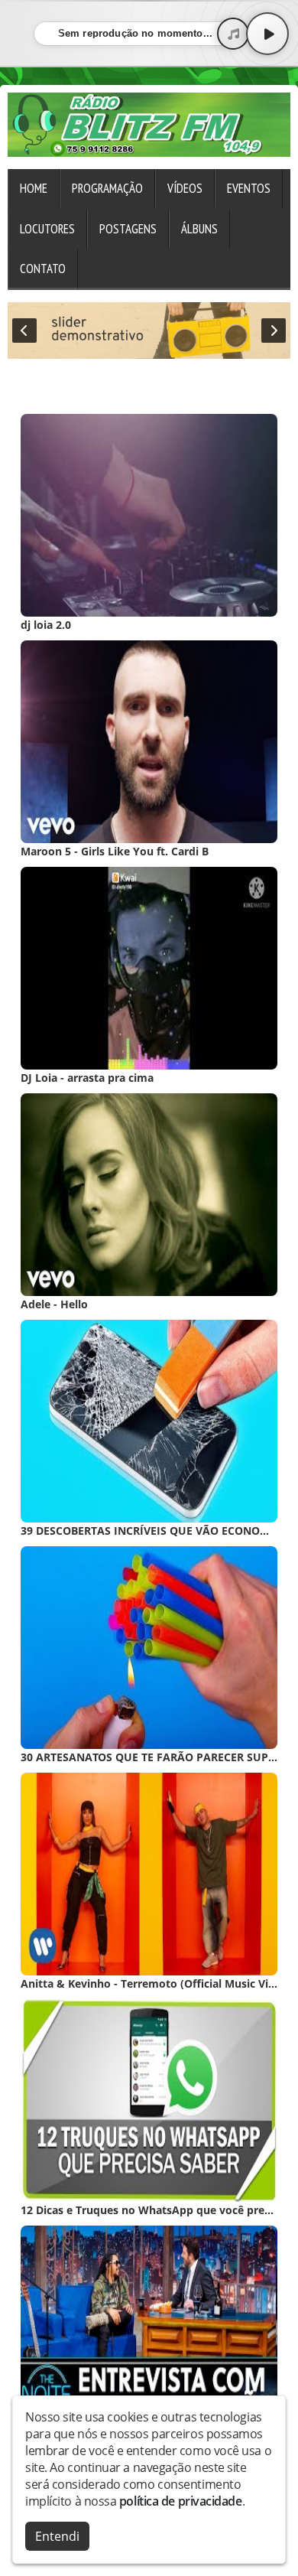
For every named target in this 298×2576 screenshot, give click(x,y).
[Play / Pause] (267, 34)
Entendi (57, 2536)
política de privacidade (181, 2501)
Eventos (249, 188)
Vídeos (185, 188)
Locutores (47, 229)
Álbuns (199, 229)
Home (34, 188)
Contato (43, 269)
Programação (107, 188)
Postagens (128, 229)
